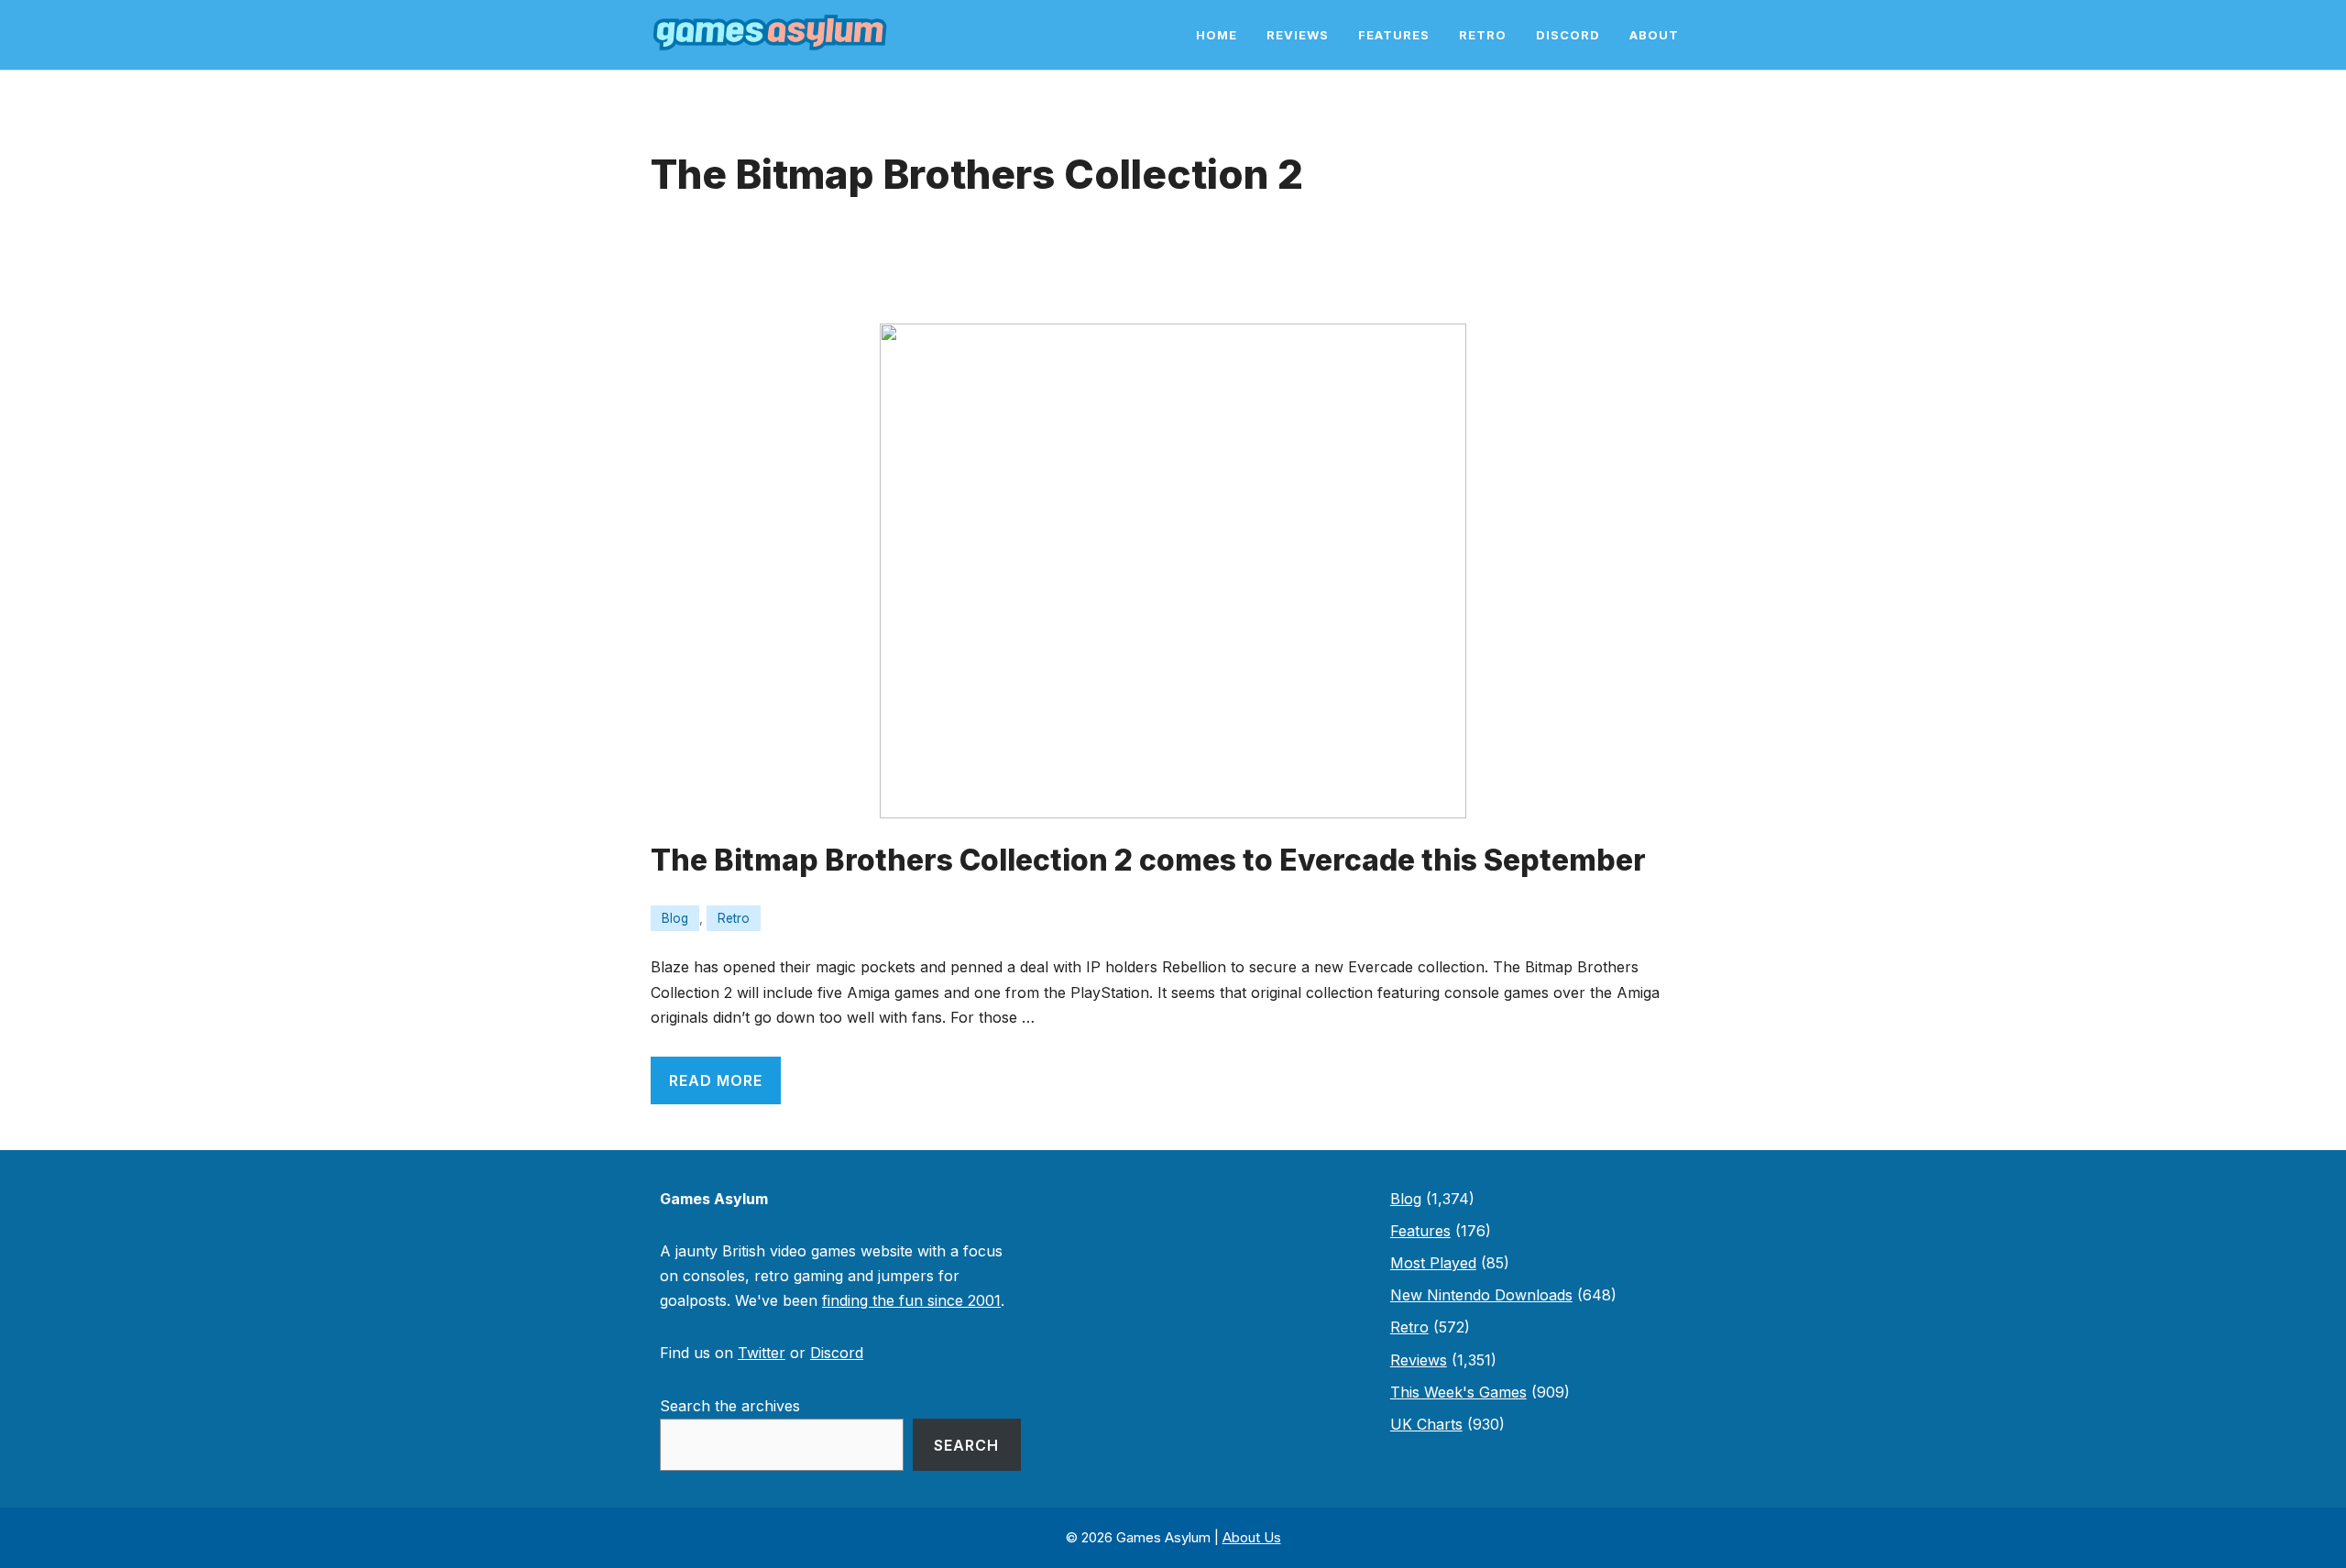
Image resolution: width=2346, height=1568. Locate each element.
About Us (1252, 1537)
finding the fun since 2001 (911, 1300)
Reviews (1298, 35)
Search (966, 1445)
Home (1217, 35)
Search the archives (730, 1406)
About (1654, 35)
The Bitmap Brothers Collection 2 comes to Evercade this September (1148, 860)
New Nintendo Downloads (1481, 1295)
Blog (675, 918)
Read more (716, 1080)
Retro (1483, 35)
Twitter (762, 1353)
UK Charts (1426, 1424)
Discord (1568, 35)
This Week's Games (1458, 1392)
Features (1394, 35)
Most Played (1433, 1263)
